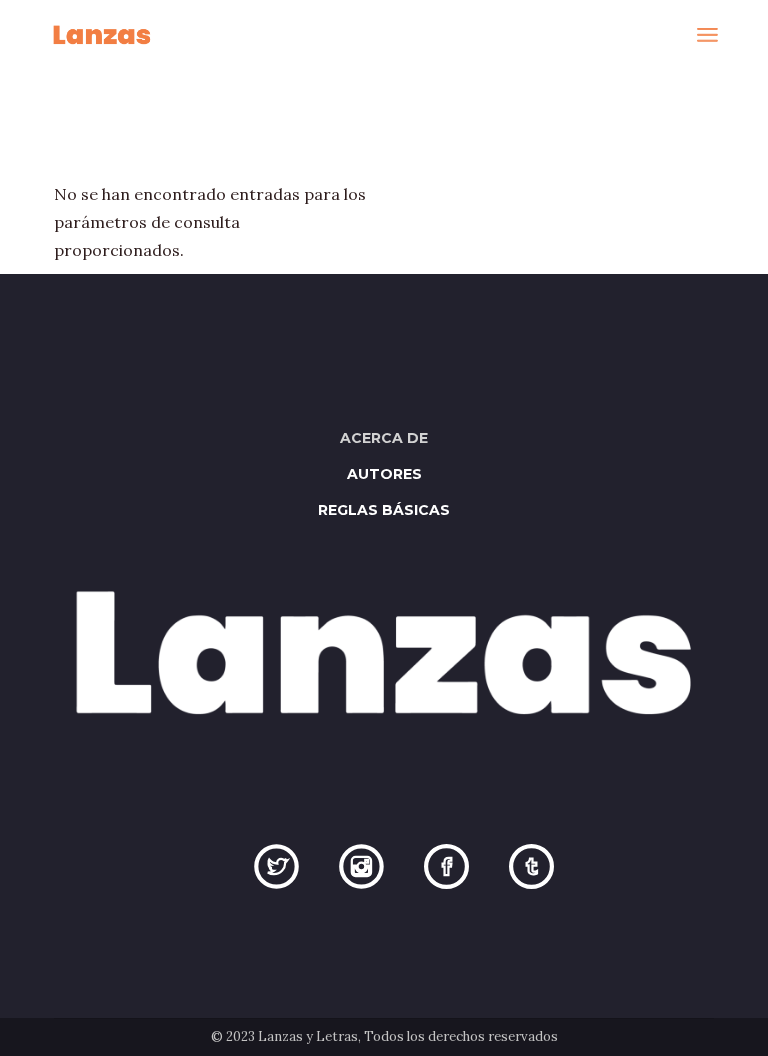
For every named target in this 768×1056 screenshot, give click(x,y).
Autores (384, 474)
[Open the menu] (707, 35)
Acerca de (384, 438)
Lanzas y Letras (308, 1036)
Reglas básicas (384, 510)
